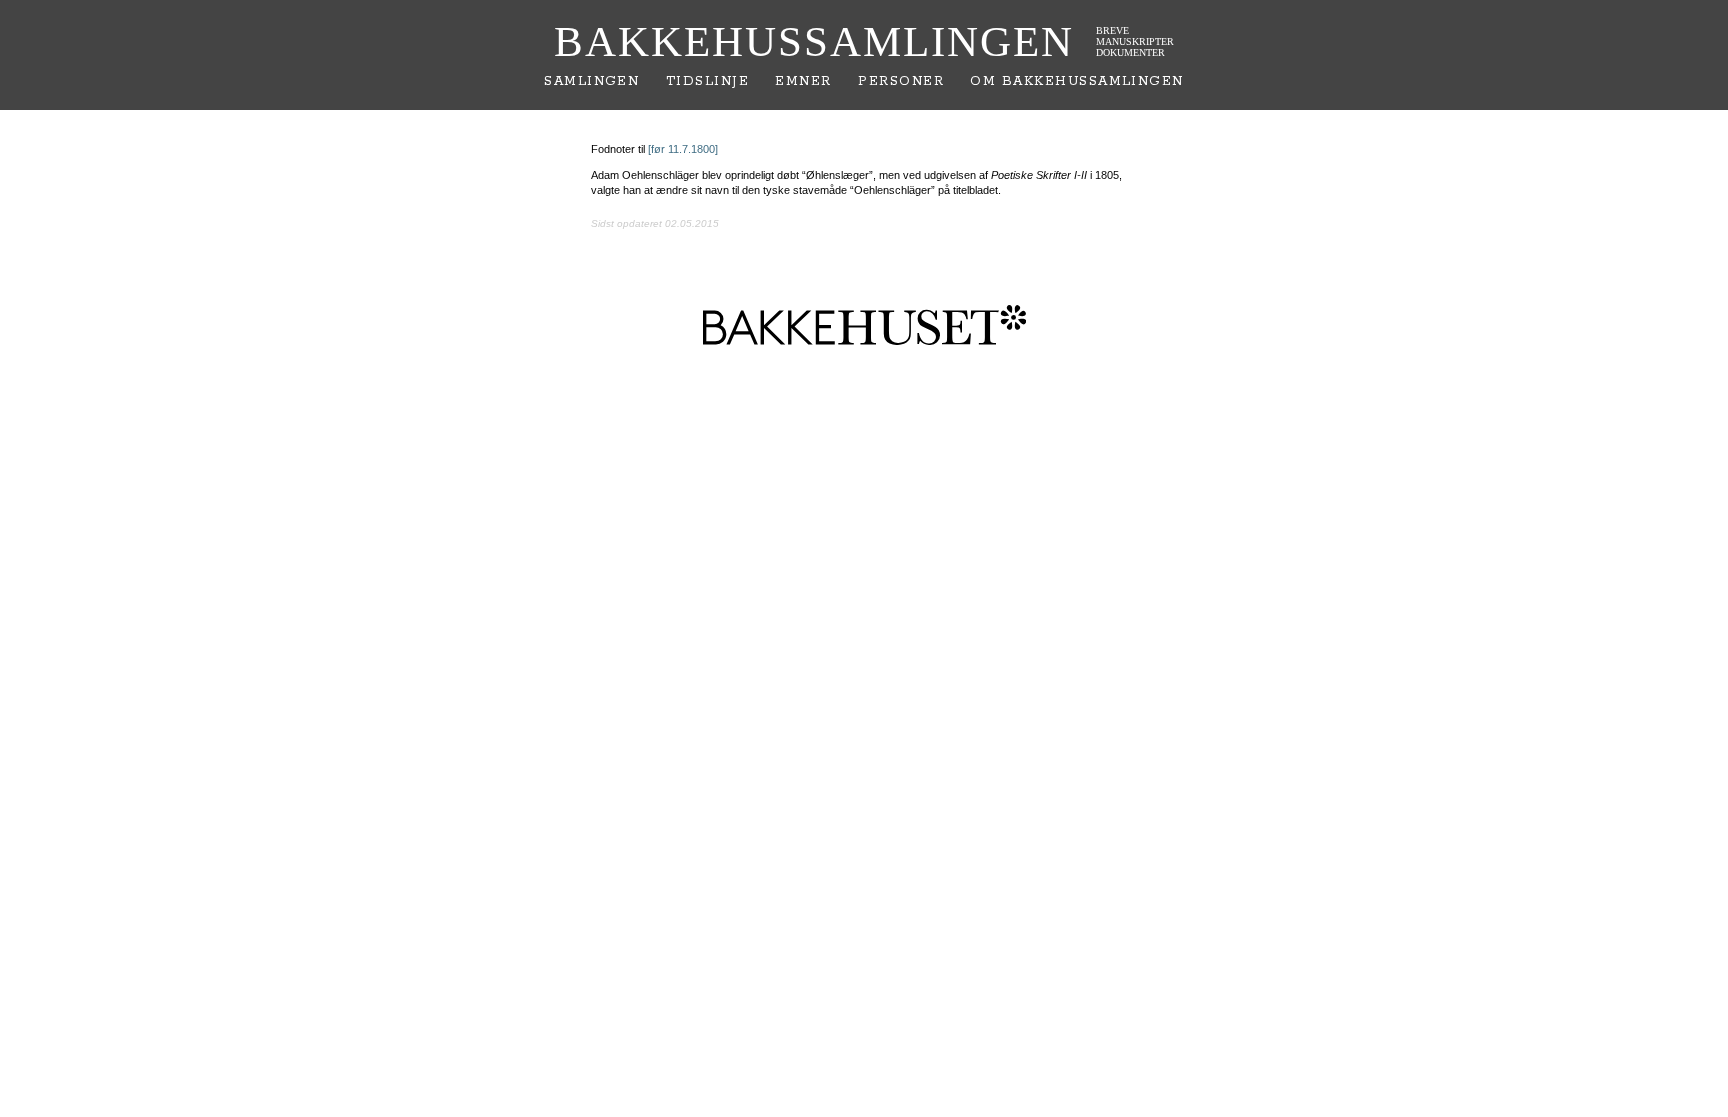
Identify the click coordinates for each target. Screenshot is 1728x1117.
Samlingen (591, 81)
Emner (803, 81)
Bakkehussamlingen (814, 41)
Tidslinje (707, 81)
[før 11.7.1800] (683, 149)
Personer (901, 81)
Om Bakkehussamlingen (1076, 81)
